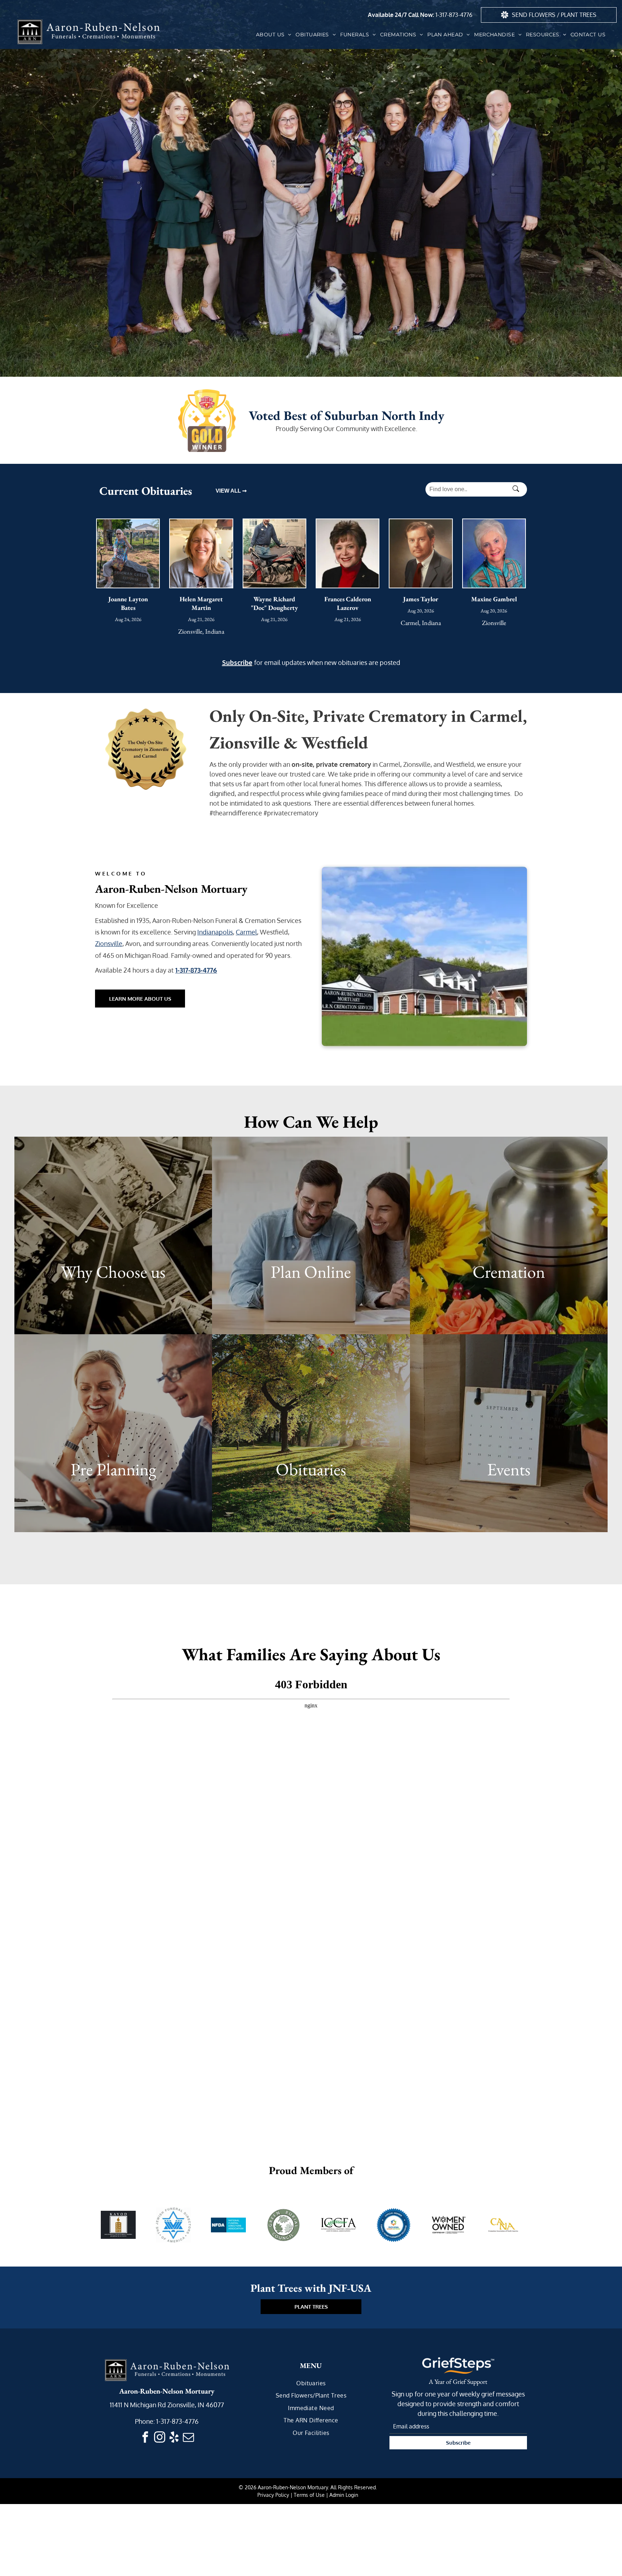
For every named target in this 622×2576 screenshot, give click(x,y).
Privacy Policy (273, 2495)
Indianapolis (215, 932)
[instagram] (160, 2438)
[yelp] (174, 2438)
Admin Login (344, 2495)
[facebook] (145, 2438)
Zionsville (109, 943)
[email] (189, 2438)
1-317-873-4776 (454, 15)
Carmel (246, 932)
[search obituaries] (518, 489)
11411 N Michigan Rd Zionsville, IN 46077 (167, 2405)
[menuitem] (274, 35)
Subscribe (237, 662)
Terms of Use (309, 2495)
